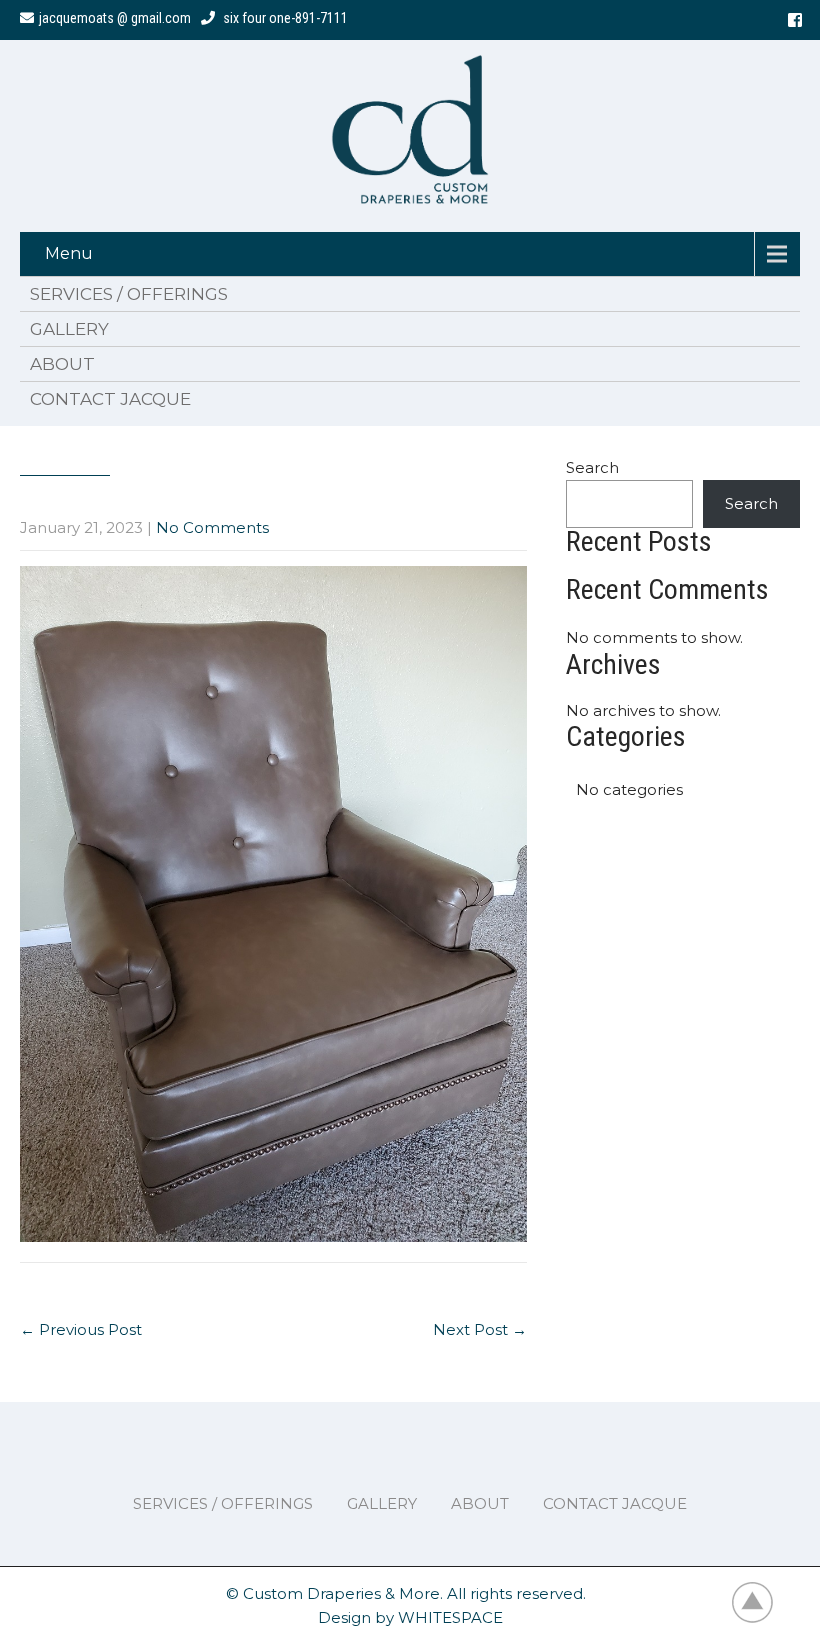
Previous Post (81, 1329)
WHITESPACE (450, 1617)
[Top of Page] (763, 1602)
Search (592, 467)
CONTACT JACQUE (110, 399)
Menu (69, 253)
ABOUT (62, 364)
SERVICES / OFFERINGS (129, 294)
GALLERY (69, 329)
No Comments (212, 527)
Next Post (480, 1329)
